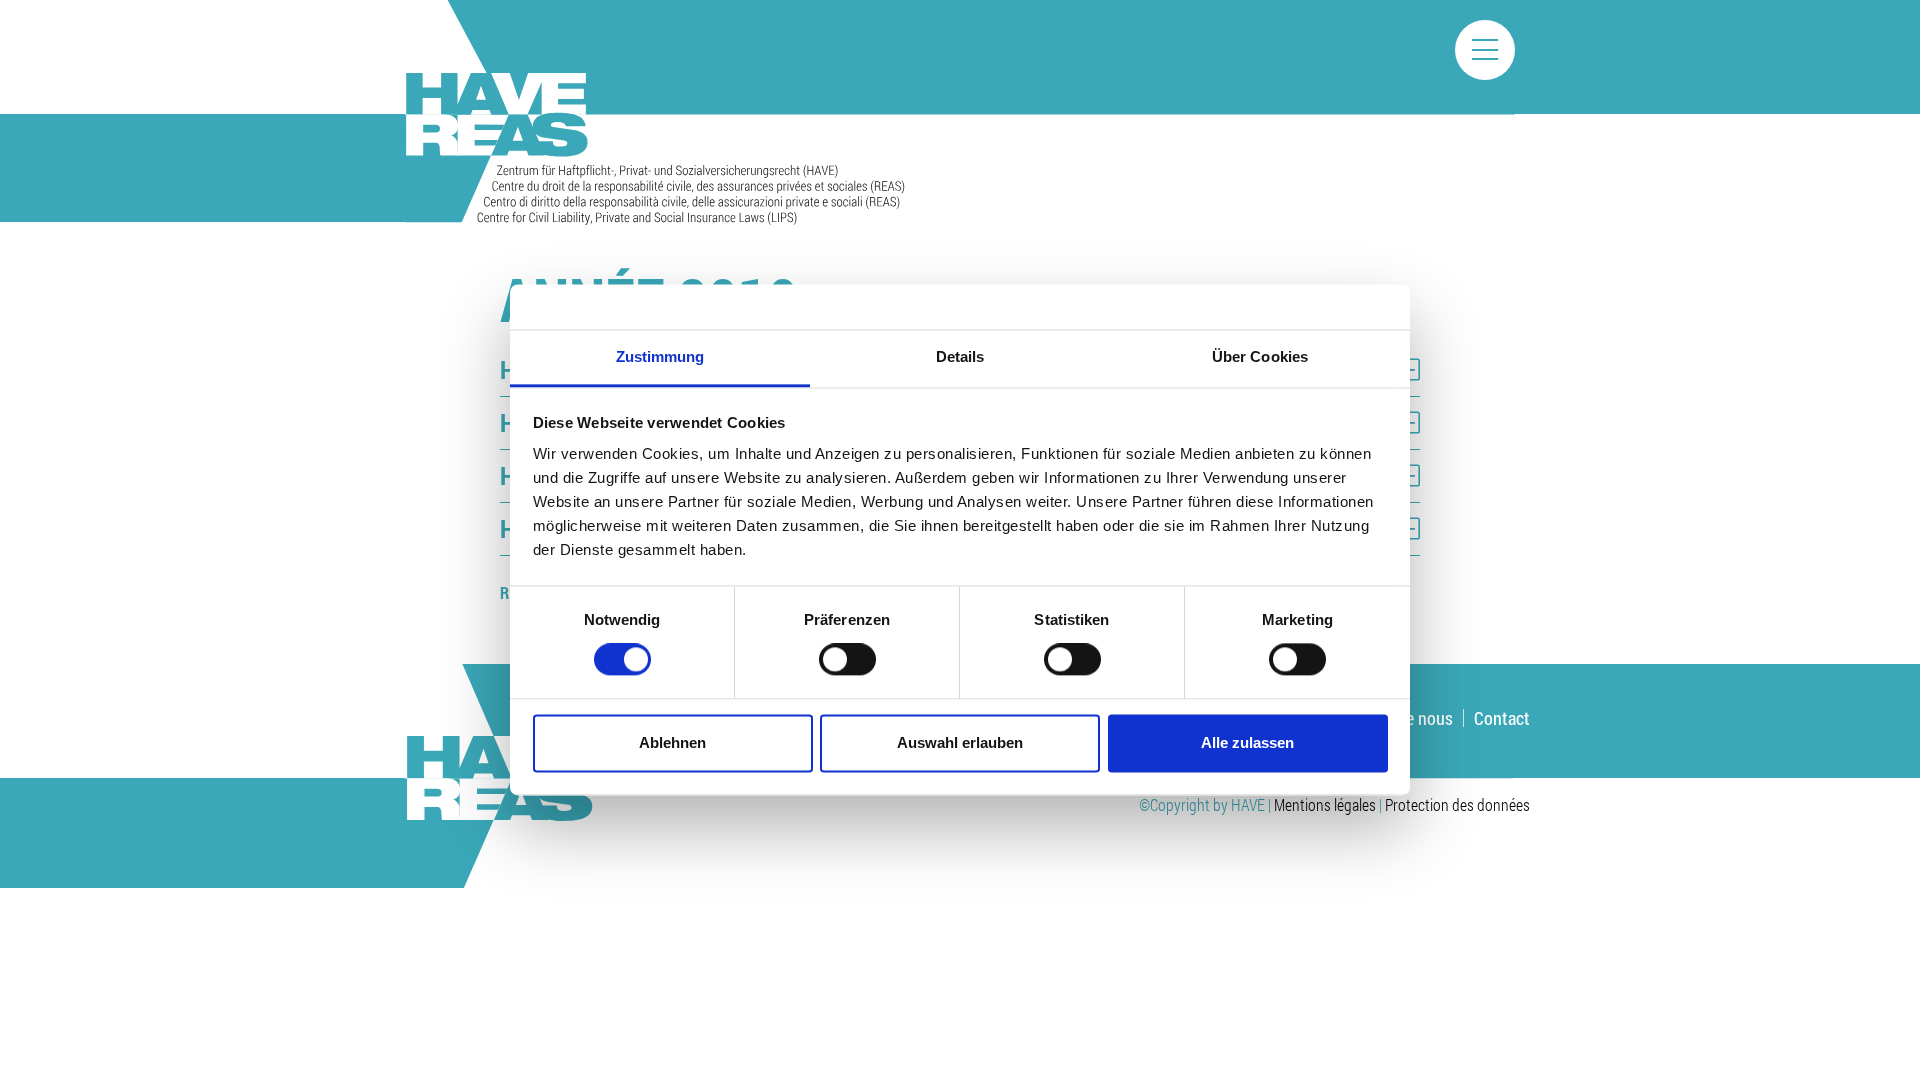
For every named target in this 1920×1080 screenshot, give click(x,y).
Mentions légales (1325, 804)
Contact (1502, 718)
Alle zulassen (1247, 742)
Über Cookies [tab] (1260, 356)
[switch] (847, 660)
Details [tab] (960, 356)
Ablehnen (672, 742)
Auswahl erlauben (960, 742)
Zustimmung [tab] (660, 356)
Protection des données (1457, 804)
